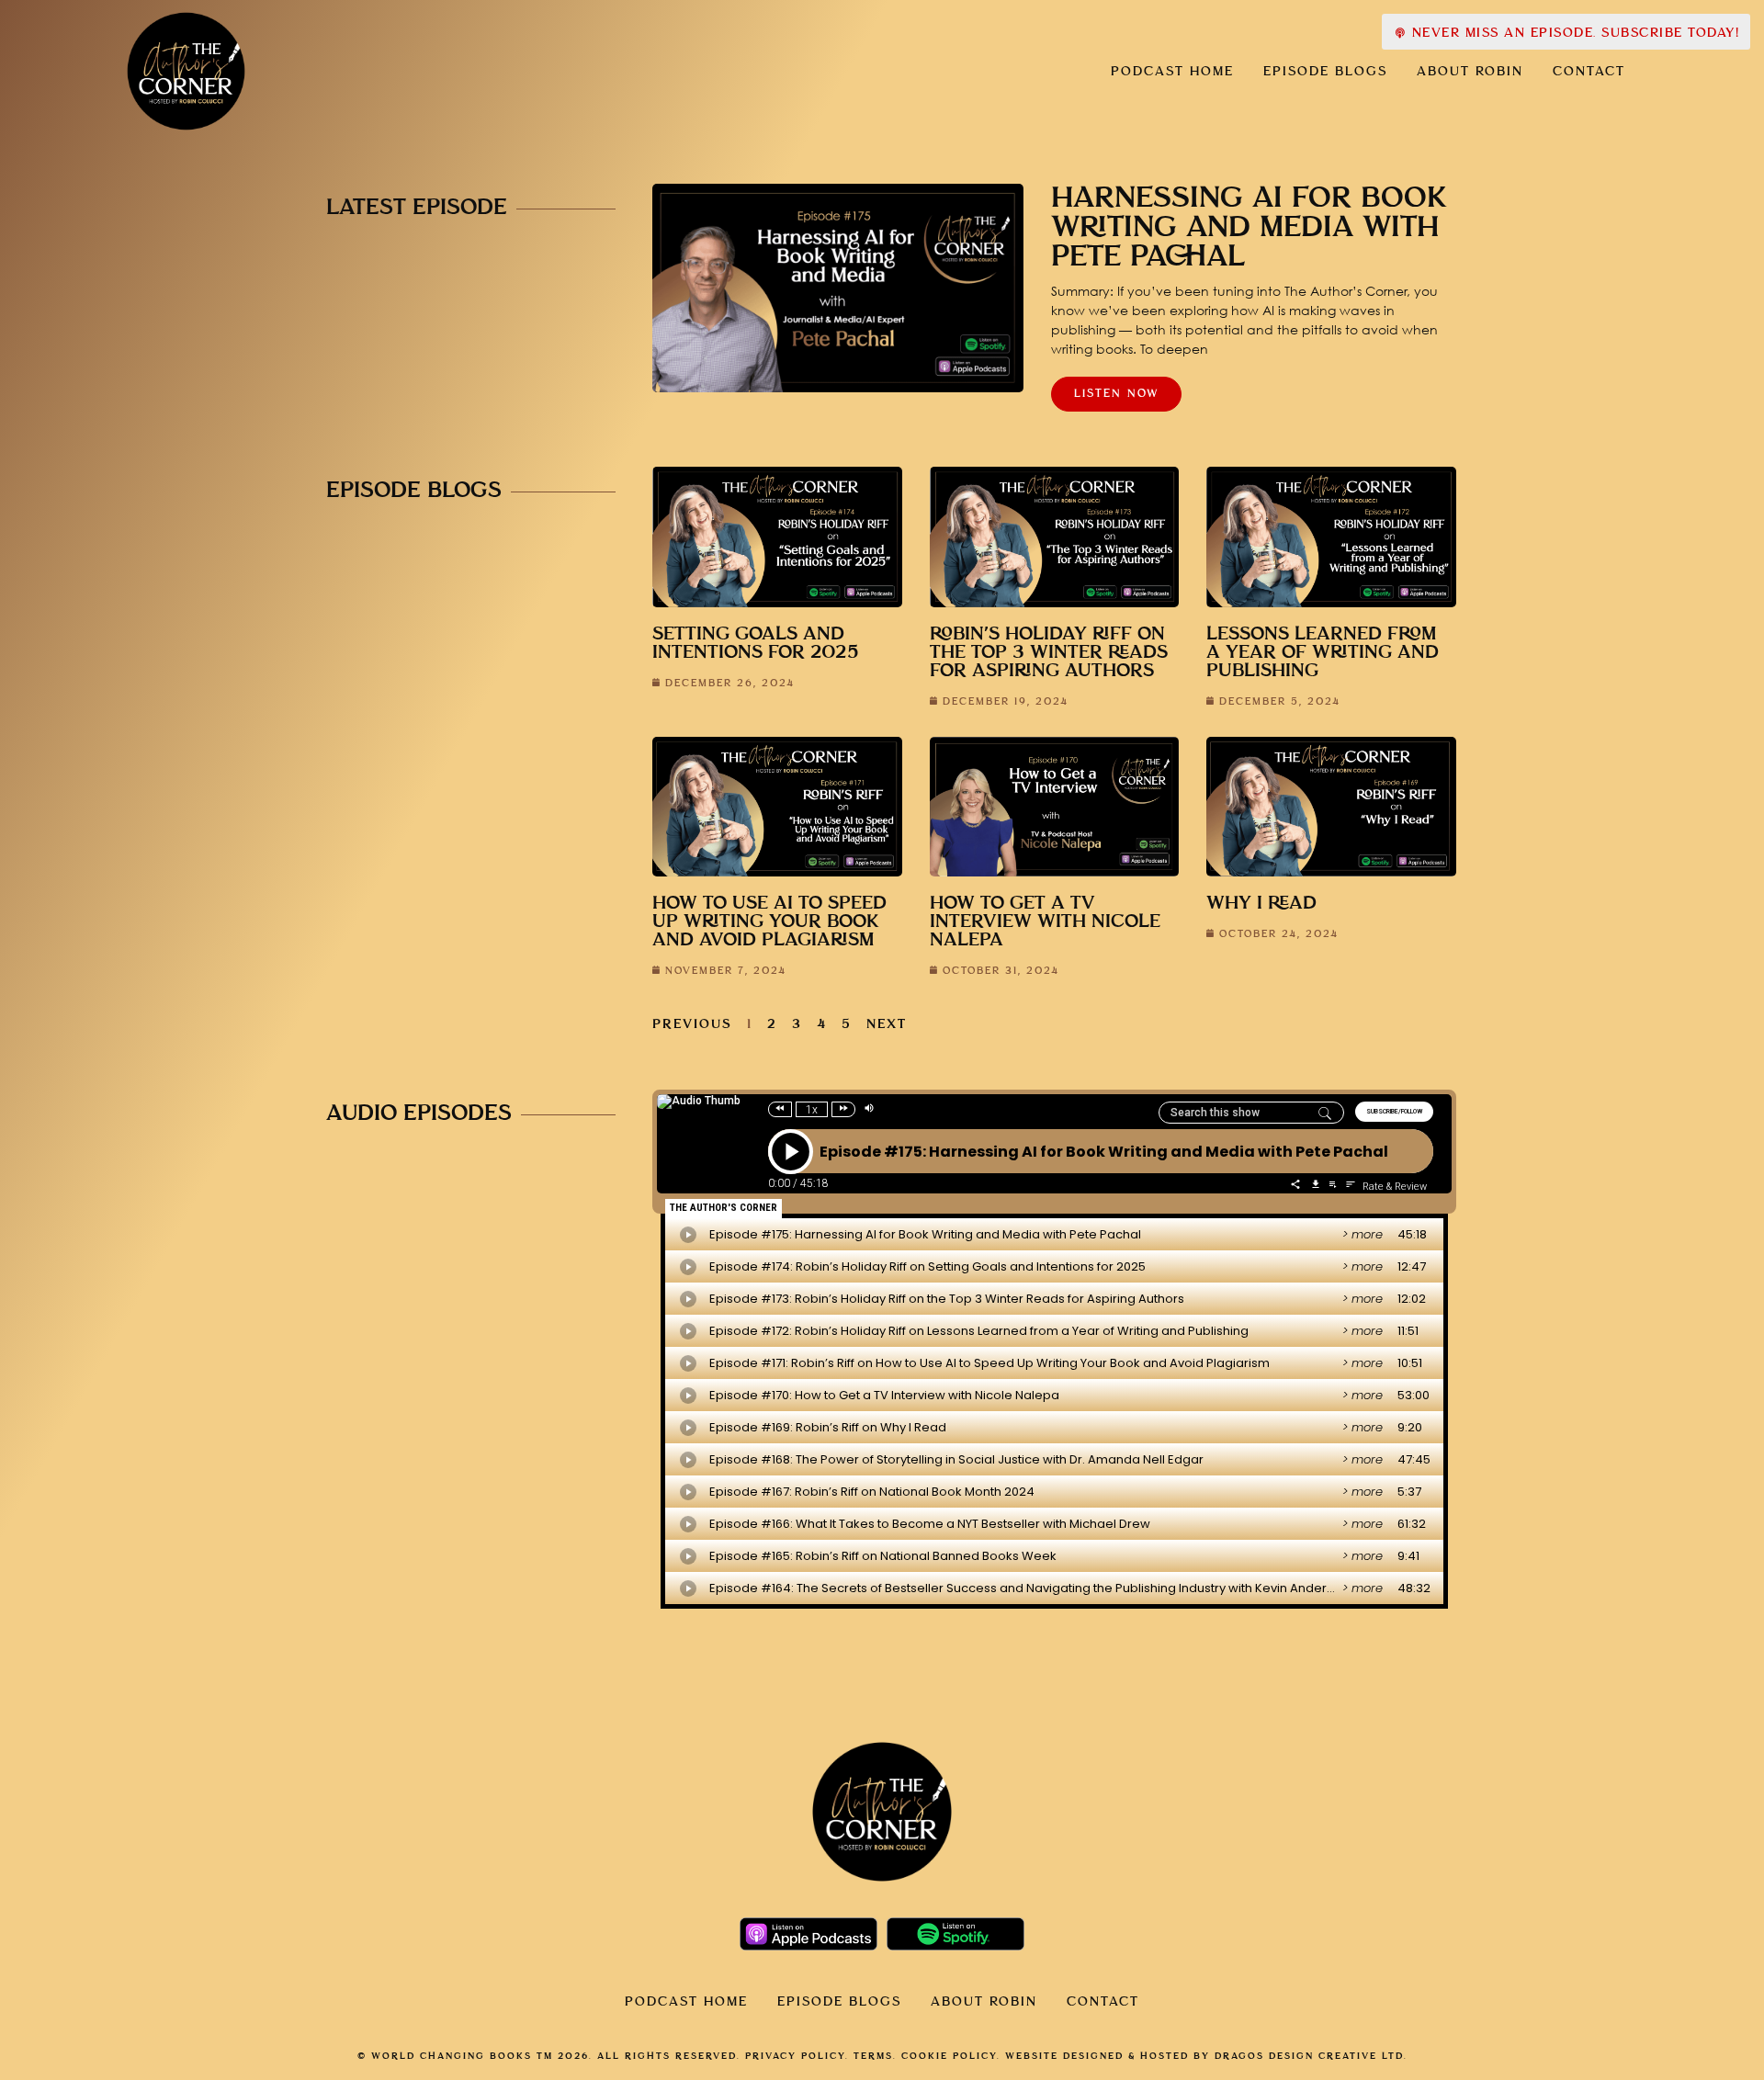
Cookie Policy (949, 2056)
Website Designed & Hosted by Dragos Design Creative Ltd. (1206, 2056)
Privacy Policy (795, 2056)
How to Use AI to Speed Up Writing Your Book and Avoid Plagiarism (769, 922)
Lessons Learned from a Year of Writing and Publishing (1323, 653)
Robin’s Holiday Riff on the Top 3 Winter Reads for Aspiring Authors (1049, 653)
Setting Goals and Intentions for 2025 (756, 644)
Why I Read (1261, 904)
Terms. (875, 2056)
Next (887, 1024)
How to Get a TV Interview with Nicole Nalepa (1045, 922)
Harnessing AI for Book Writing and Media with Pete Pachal (1249, 228)
